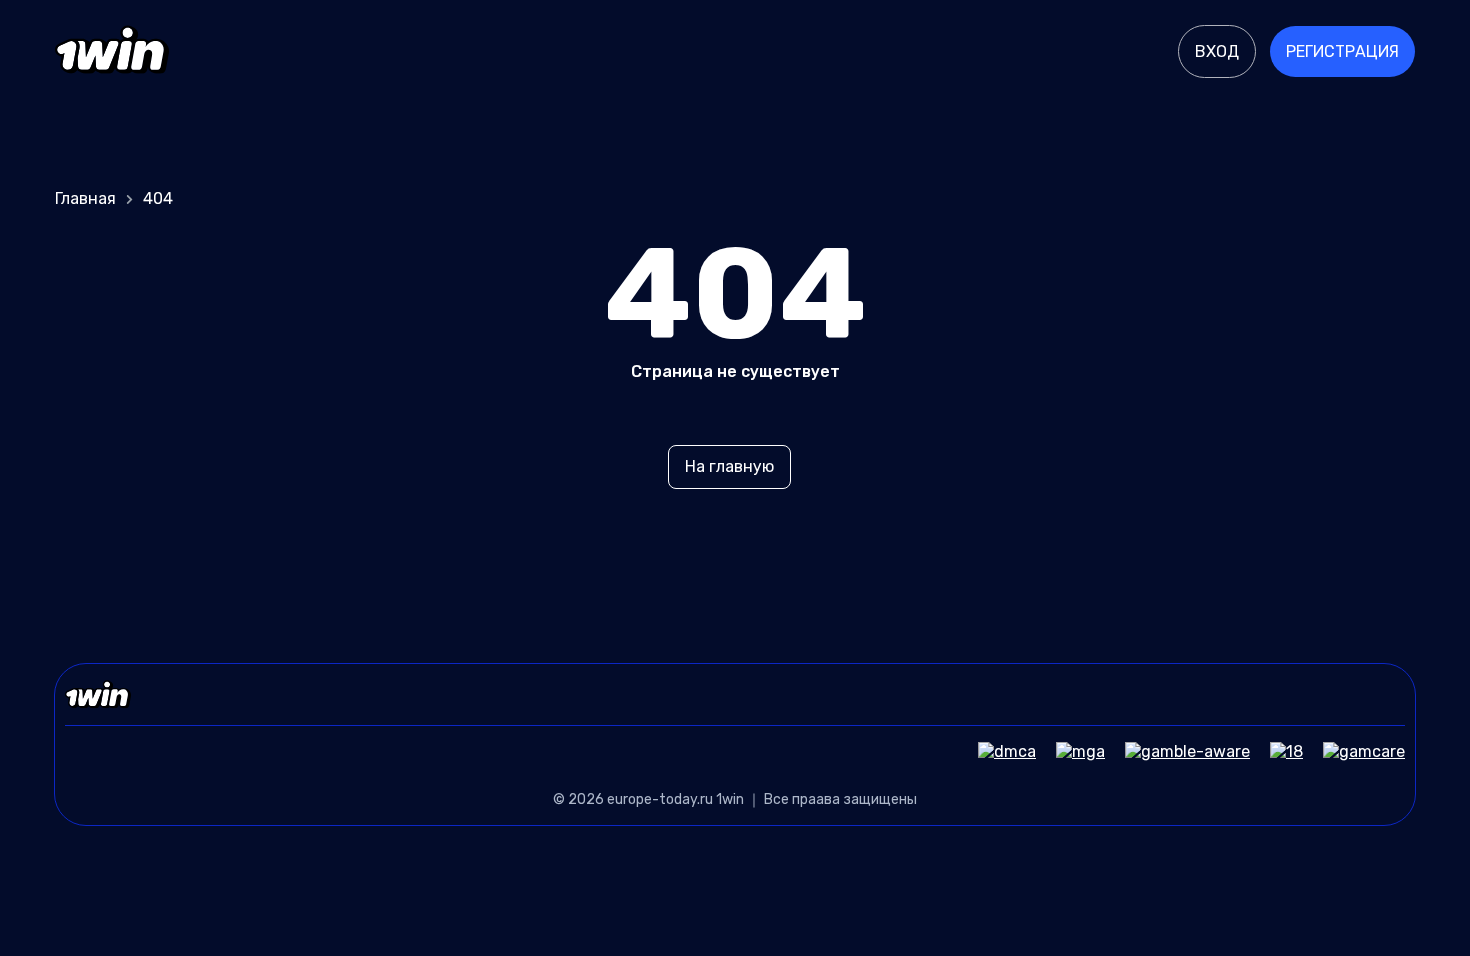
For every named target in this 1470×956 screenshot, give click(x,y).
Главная (85, 198)
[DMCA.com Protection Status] (997, 751)
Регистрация (1342, 51)
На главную (729, 466)
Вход (1217, 51)
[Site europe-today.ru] (112, 52)
